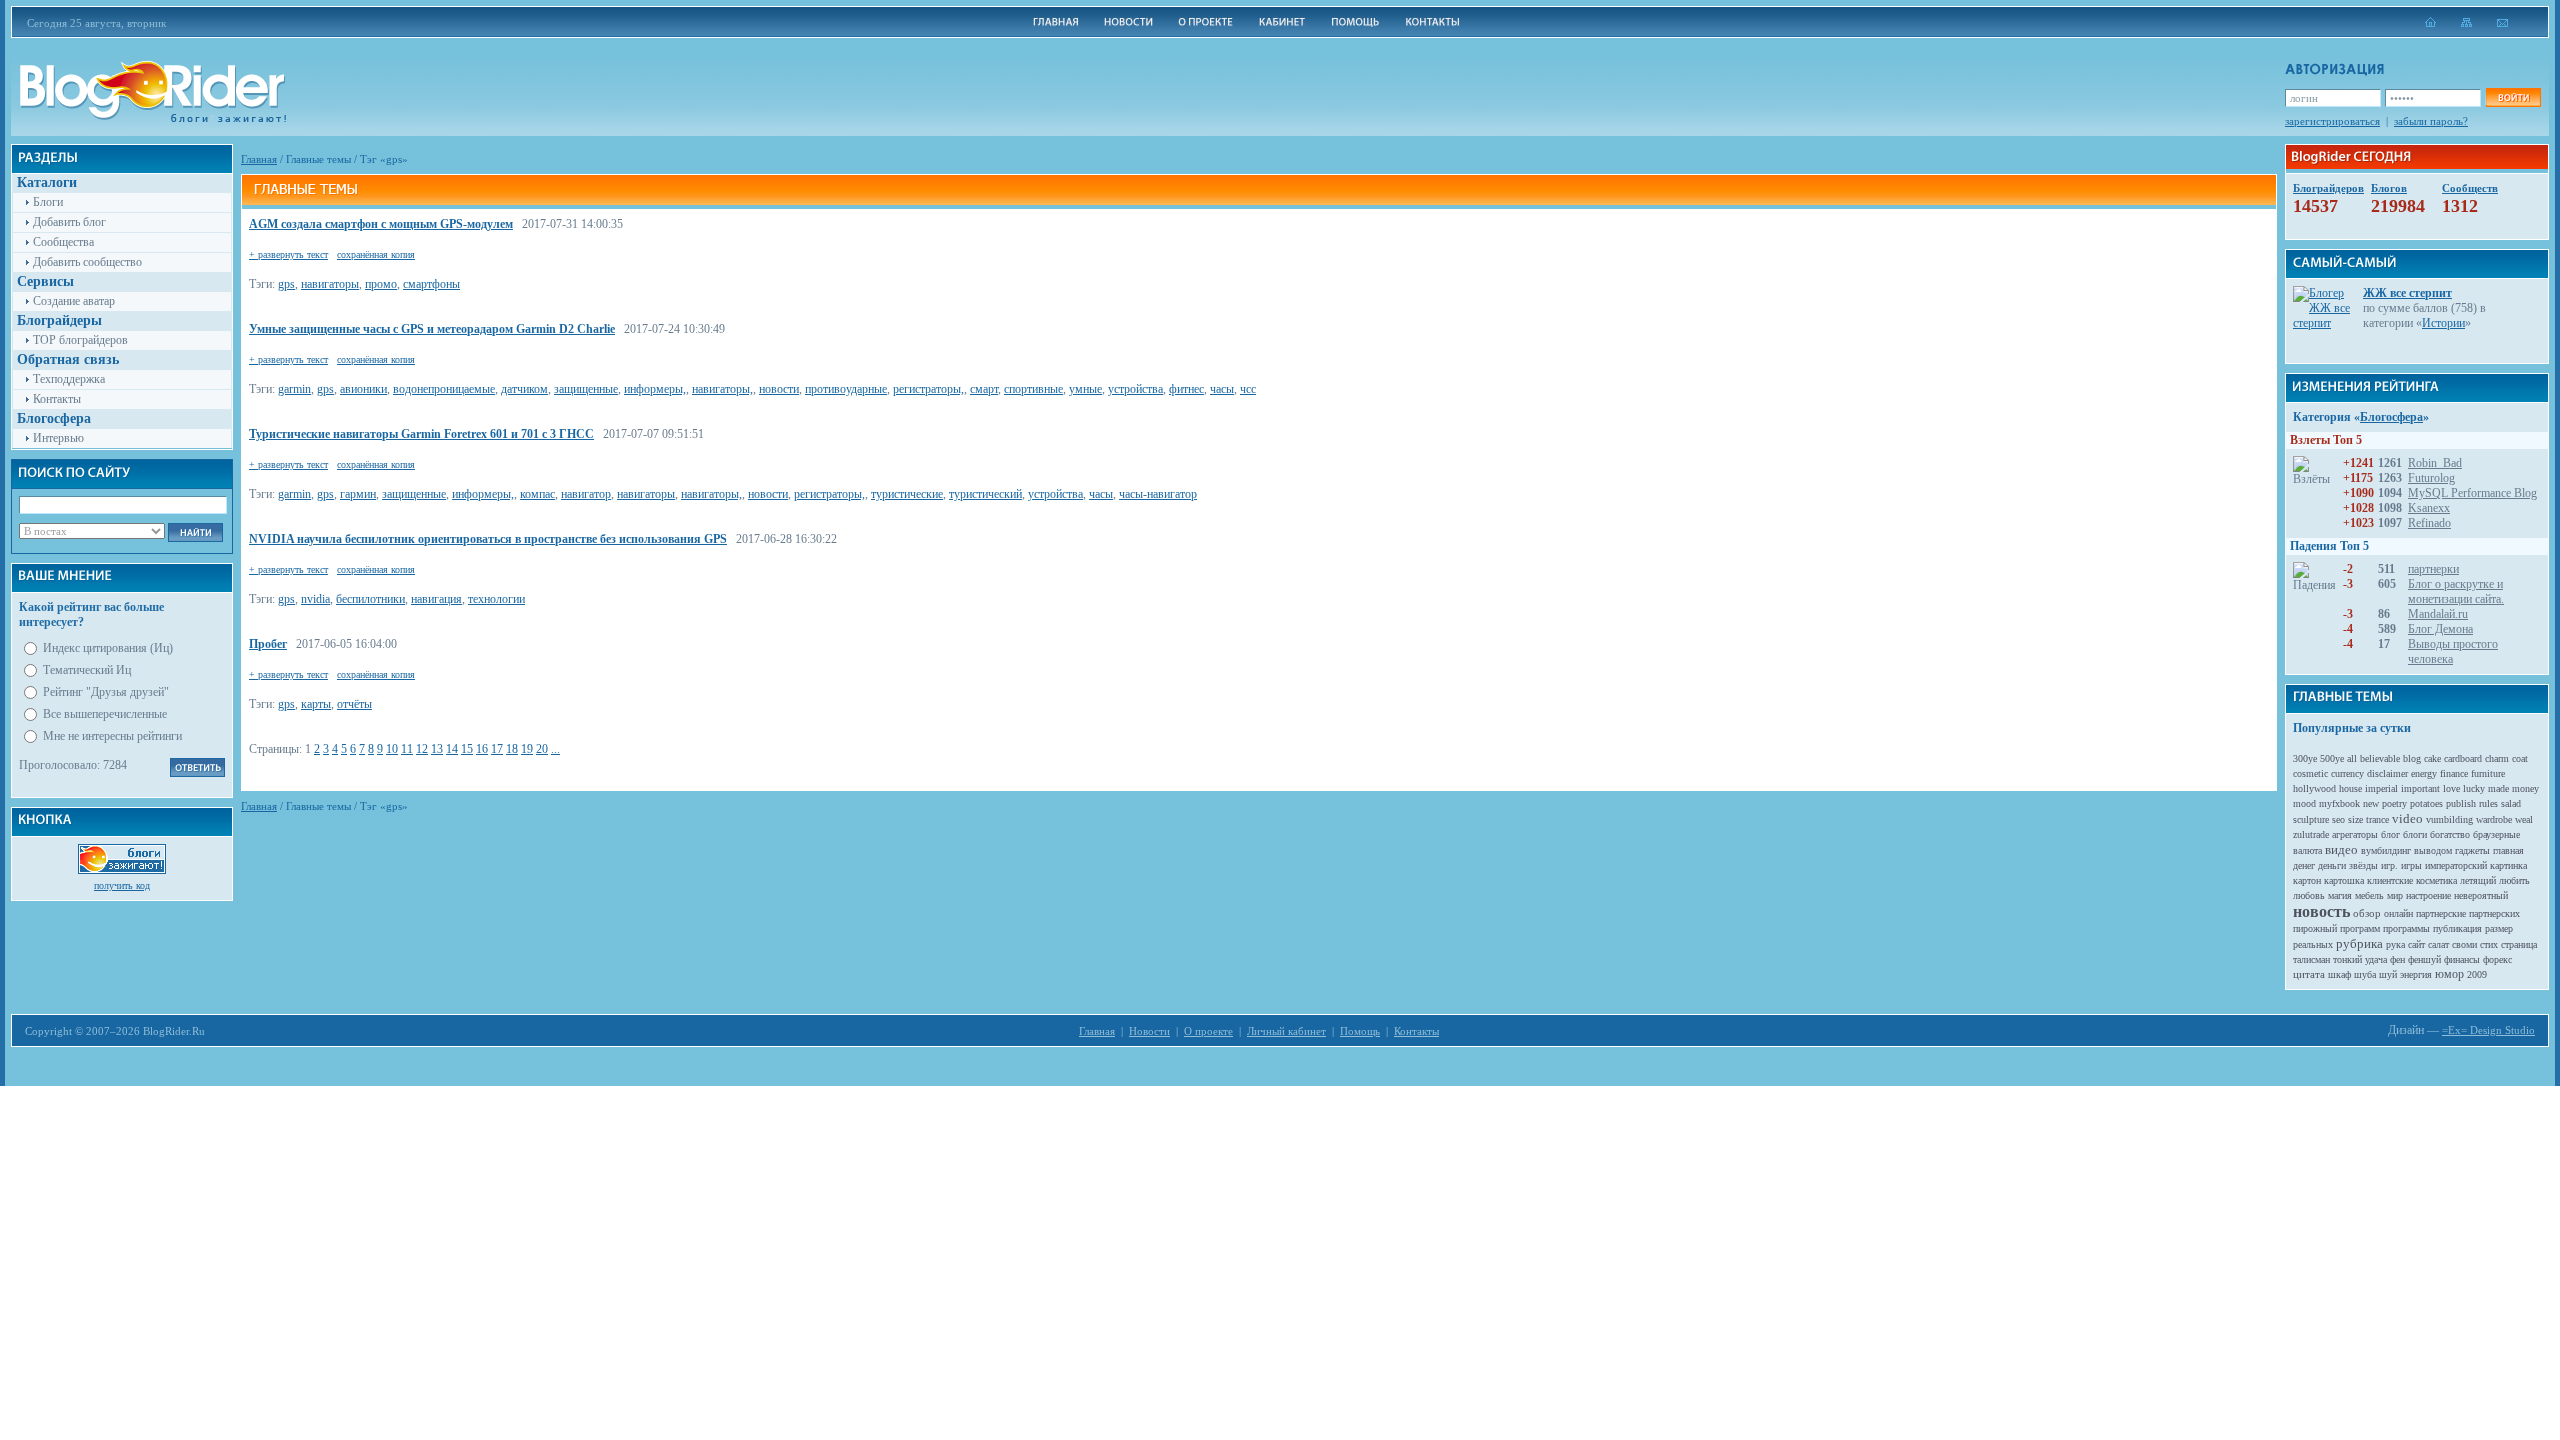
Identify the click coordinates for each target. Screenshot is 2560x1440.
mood (2304, 803)
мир (2395, 895)
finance (2454, 773)
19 (527, 749)
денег (2304, 865)
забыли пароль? (2431, 121)
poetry (2394, 803)
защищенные (586, 389)
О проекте (1208, 1031)
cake (2432, 758)
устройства (1135, 389)
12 (422, 749)
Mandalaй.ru (2438, 614)
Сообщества (63, 242)
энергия (2416, 974)
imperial (2381, 788)
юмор (2449, 974)
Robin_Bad (2435, 463)
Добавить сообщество (87, 262)
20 (542, 749)
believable (2380, 758)
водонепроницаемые (444, 389)
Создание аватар (74, 301)
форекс (2497, 959)
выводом (2433, 850)
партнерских (2494, 913)
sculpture (2311, 819)
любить (2514, 880)
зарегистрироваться (2332, 121)
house (2350, 788)
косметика (2436, 880)
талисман (2311, 959)
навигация (436, 599)
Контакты (57, 399)
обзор (2367, 913)
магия (2340, 895)
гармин (358, 494)
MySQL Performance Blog (2472, 493)
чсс (1248, 389)
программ (2360, 928)
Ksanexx (2429, 508)
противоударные (846, 389)
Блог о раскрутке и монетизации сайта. (2456, 591)
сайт (2416, 944)
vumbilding (2449, 819)
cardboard (2463, 758)
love (2451, 788)
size (2355, 819)
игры (2411, 865)
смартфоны (431, 284)
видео (2341, 849)
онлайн (2398, 913)
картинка (2508, 865)
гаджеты (2472, 850)
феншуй (2424, 959)
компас (537, 494)
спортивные (1033, 389)
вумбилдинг (2386, 850)
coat (2520, 758)
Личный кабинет (1286, 1031)
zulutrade (2311, 834)
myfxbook (2339, 803)
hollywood (2314, 788)
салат (2438, 944)
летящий (2478, 880)
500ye (2332, 758)
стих (2489, 944)
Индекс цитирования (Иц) (108, 648)
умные (1085, 389)
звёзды (2363, 865)
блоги (2415, 834)
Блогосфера (2391, 417)
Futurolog (2431, 478)
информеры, (655, 389)
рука (2395, 944)
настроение (2428, 895)
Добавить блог (69, 222)
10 (392, 749)
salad (2511, 803)
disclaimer (2387, 773)
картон (2307, 880)
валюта (2307, 850)
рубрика (2359, 943)
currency (2347, 773)
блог (2390, 834)
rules (2488, 803)
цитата (2309, 974)
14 (452, 749)
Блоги (48, 202)
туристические (907, 494)
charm (2497, 758)
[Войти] (2513, 97)
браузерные (2496, 834)
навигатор (586, 494)
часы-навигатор (1158, 494)
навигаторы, (722, 389)
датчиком (524, 389)
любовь (2309, 895)
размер (2499, 928)
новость (2321, 911)
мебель (2369, 895)
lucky (2474, 788)
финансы (2462, 959)
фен (2397, 959)
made (2498, 788)
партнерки (2433, 569)
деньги (2332, 865)
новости (779, 389)
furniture (2488, 773)
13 (437, 749)
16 (482, 749)
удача (2376, 959)
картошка (2344, 880)
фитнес (1186, 389)
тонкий (2347, 959)
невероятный (2481, 895)
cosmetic (2310, 773)
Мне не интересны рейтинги (112, 736)
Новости (1149, 1031)
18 (512, 749)
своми (2464, 944)
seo (2338, 819)
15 (467, 749)
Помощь (1360, 1031)
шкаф (2339, 974)
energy (2424, 773)
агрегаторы (2355, 834)
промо (381, 284)
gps (286, 284)
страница (2519, 944)
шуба (2365, 974)
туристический (985, 494)
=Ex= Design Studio (2488, 1030)
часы (1222, 389)
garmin (294, 389)
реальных (2313, 944)
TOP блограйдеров (80, 340)
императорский (2456, 865)
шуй (2388, 974)
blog (2412, 758)
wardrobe (2494, 819)
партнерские (2441, 913)
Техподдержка (69, 379)
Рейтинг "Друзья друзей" (106, 692)
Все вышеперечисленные (105, 714)
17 (497, 749)
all (2352, 758)
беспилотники (370, 599)
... (555, 749)
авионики (363, 389)
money (2525, 788)
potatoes (2426, 803)
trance (2377, 819)
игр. (2389, 865)
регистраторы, (928, 389)
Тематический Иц (87, 670)
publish (2461, 803)
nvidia (315, 599)
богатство (2450, 834)
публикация (2457, 928)
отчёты (354, 704)
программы (2406, 928)
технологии (496, 599)
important (2420, 788)
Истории (2443, 323)
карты (316, 704)
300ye (2305, 758)
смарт (984, 389)
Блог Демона (2440, 629)
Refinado (2429, 523)
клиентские (2390, 880)
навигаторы (330, 284)
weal (2524, 819)
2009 (2477, 974)
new (2371, 803)
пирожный (2315, 928)
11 (407, 749)
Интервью (58, 438)
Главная (259, 159)
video (2407, 818)
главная (2508, 850)
